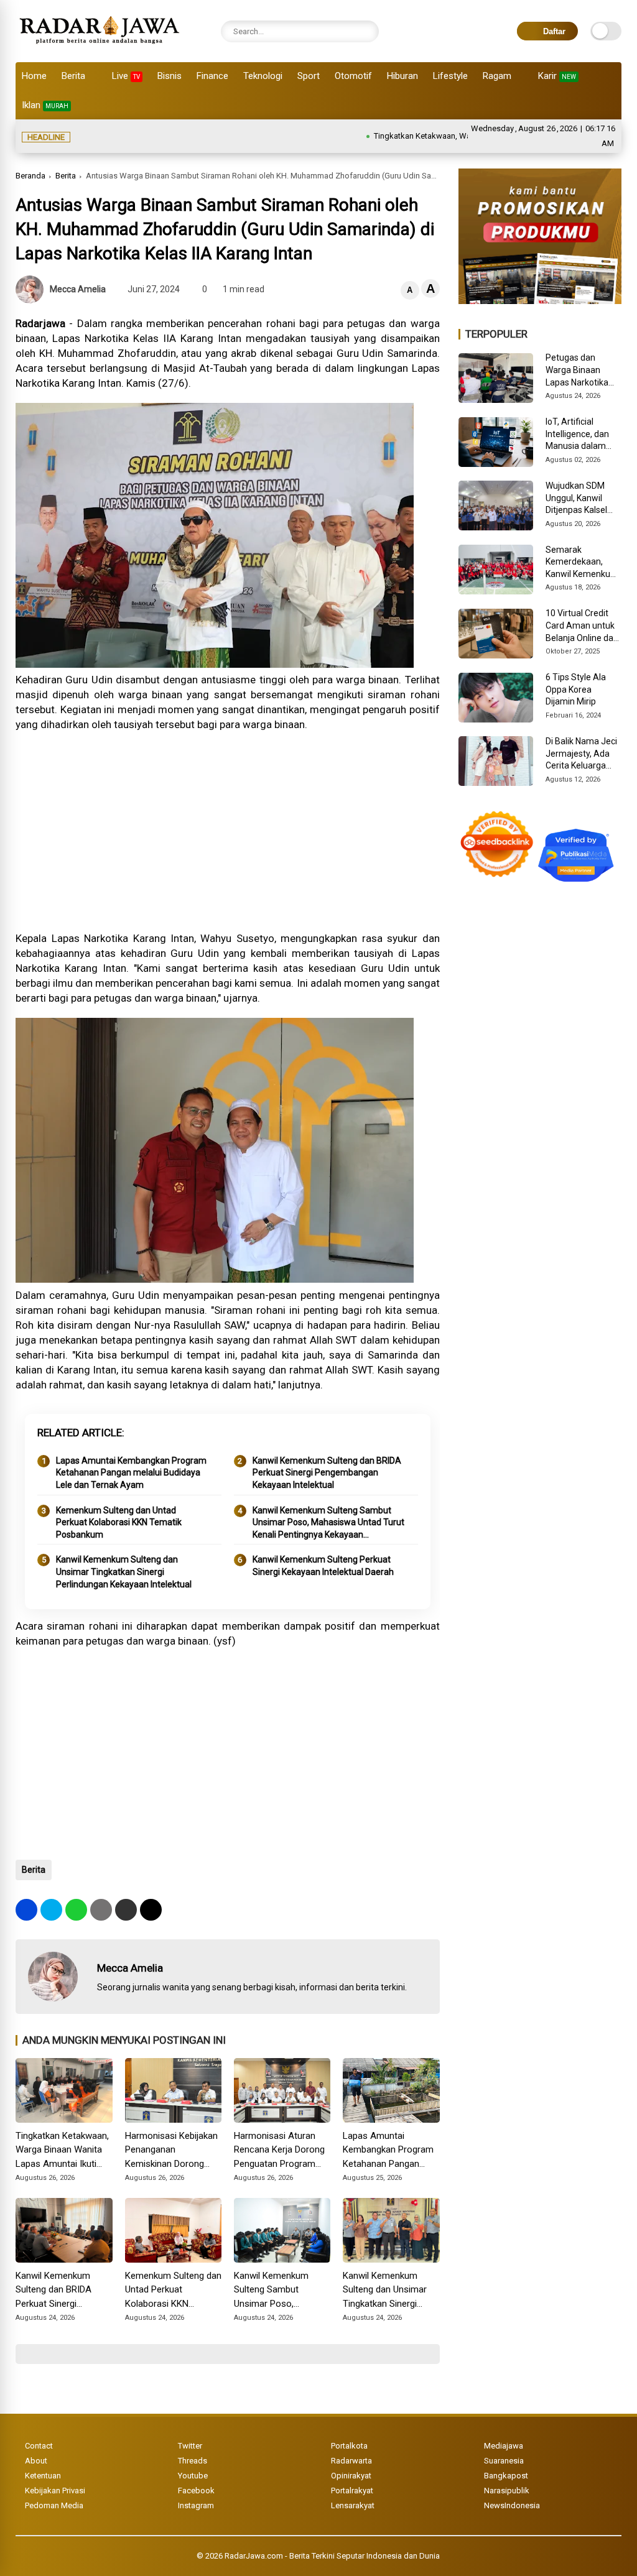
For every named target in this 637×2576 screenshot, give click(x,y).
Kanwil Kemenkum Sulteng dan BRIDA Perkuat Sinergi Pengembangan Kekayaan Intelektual (327, 1473)
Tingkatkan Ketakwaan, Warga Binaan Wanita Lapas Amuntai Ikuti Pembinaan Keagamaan (64, 2151)
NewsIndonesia (512, 2505)
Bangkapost (506, 2476)
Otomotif (353, 76)
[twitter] (51, 1910)
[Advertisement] (227, 831)
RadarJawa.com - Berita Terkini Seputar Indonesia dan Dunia (332, 2556)
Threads (193, 2461)
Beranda (30, 176)
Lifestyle (450, 76)
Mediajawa (504, 2446)
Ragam (497, 76)
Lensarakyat (353, 2505)
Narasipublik (507, 2491)
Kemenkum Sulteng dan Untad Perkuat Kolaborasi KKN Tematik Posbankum (119, 1522)
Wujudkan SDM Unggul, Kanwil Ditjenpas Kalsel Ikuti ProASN (576, 499)
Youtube (193, 2476)
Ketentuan (43, 2476)
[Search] (366, 31)
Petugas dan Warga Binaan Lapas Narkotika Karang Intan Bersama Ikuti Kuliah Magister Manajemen (577, 371)
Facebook (196, 2491)
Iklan (45, 105)
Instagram (196, 2505)
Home (34, 76)
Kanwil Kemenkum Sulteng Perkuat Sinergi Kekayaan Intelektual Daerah (323, 1566)
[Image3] (540, 300)
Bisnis (170, 76)
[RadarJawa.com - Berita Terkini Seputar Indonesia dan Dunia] (100, 46)
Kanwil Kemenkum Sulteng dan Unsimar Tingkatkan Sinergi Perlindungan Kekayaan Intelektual (124, 1572)
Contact (39, 2446)
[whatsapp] (76, 1910)
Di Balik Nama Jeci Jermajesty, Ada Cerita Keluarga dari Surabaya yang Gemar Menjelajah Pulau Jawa (584, 754)
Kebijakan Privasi (55, 2491)
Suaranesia (504, 2461)
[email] (126, 1910)
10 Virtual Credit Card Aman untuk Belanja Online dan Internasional (582, 626)
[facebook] (26, 1910)
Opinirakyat (351, 2476)
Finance (212, 76)
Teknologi (263, 76)
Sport (309, 76)
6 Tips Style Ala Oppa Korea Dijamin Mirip (576, 689)
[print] (101, 1910)
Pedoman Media (54, 2505)
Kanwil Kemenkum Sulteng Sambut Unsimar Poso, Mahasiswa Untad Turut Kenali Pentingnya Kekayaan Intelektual (328, 1523)
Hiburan (402, 76)
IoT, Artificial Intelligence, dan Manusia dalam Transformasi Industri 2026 (577, 435)
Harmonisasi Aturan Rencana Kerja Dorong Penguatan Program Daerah (279, 2151)
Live (126, 76)
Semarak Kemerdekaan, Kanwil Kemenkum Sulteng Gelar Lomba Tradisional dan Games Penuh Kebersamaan (582, 563)
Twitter (190, 2446)
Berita (73, 76)
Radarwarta (351, 2461)
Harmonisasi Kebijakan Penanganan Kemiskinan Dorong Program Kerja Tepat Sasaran (171, 2151)
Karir (557, 76)
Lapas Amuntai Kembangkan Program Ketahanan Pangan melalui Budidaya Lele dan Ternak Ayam (131, 1473)
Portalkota (349, 2446)
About (36, 2461)
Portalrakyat (352, 2491)
